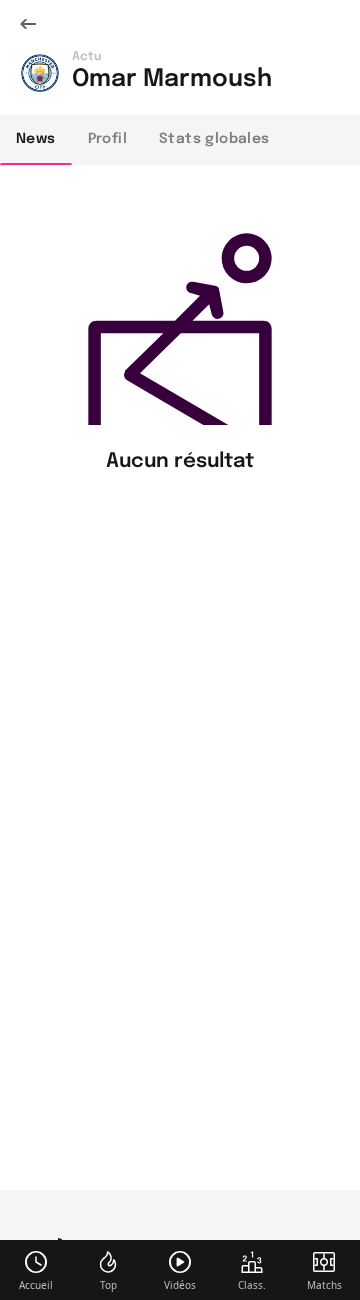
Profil (107, 139)
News (36, 139)
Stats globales (214, 139)
